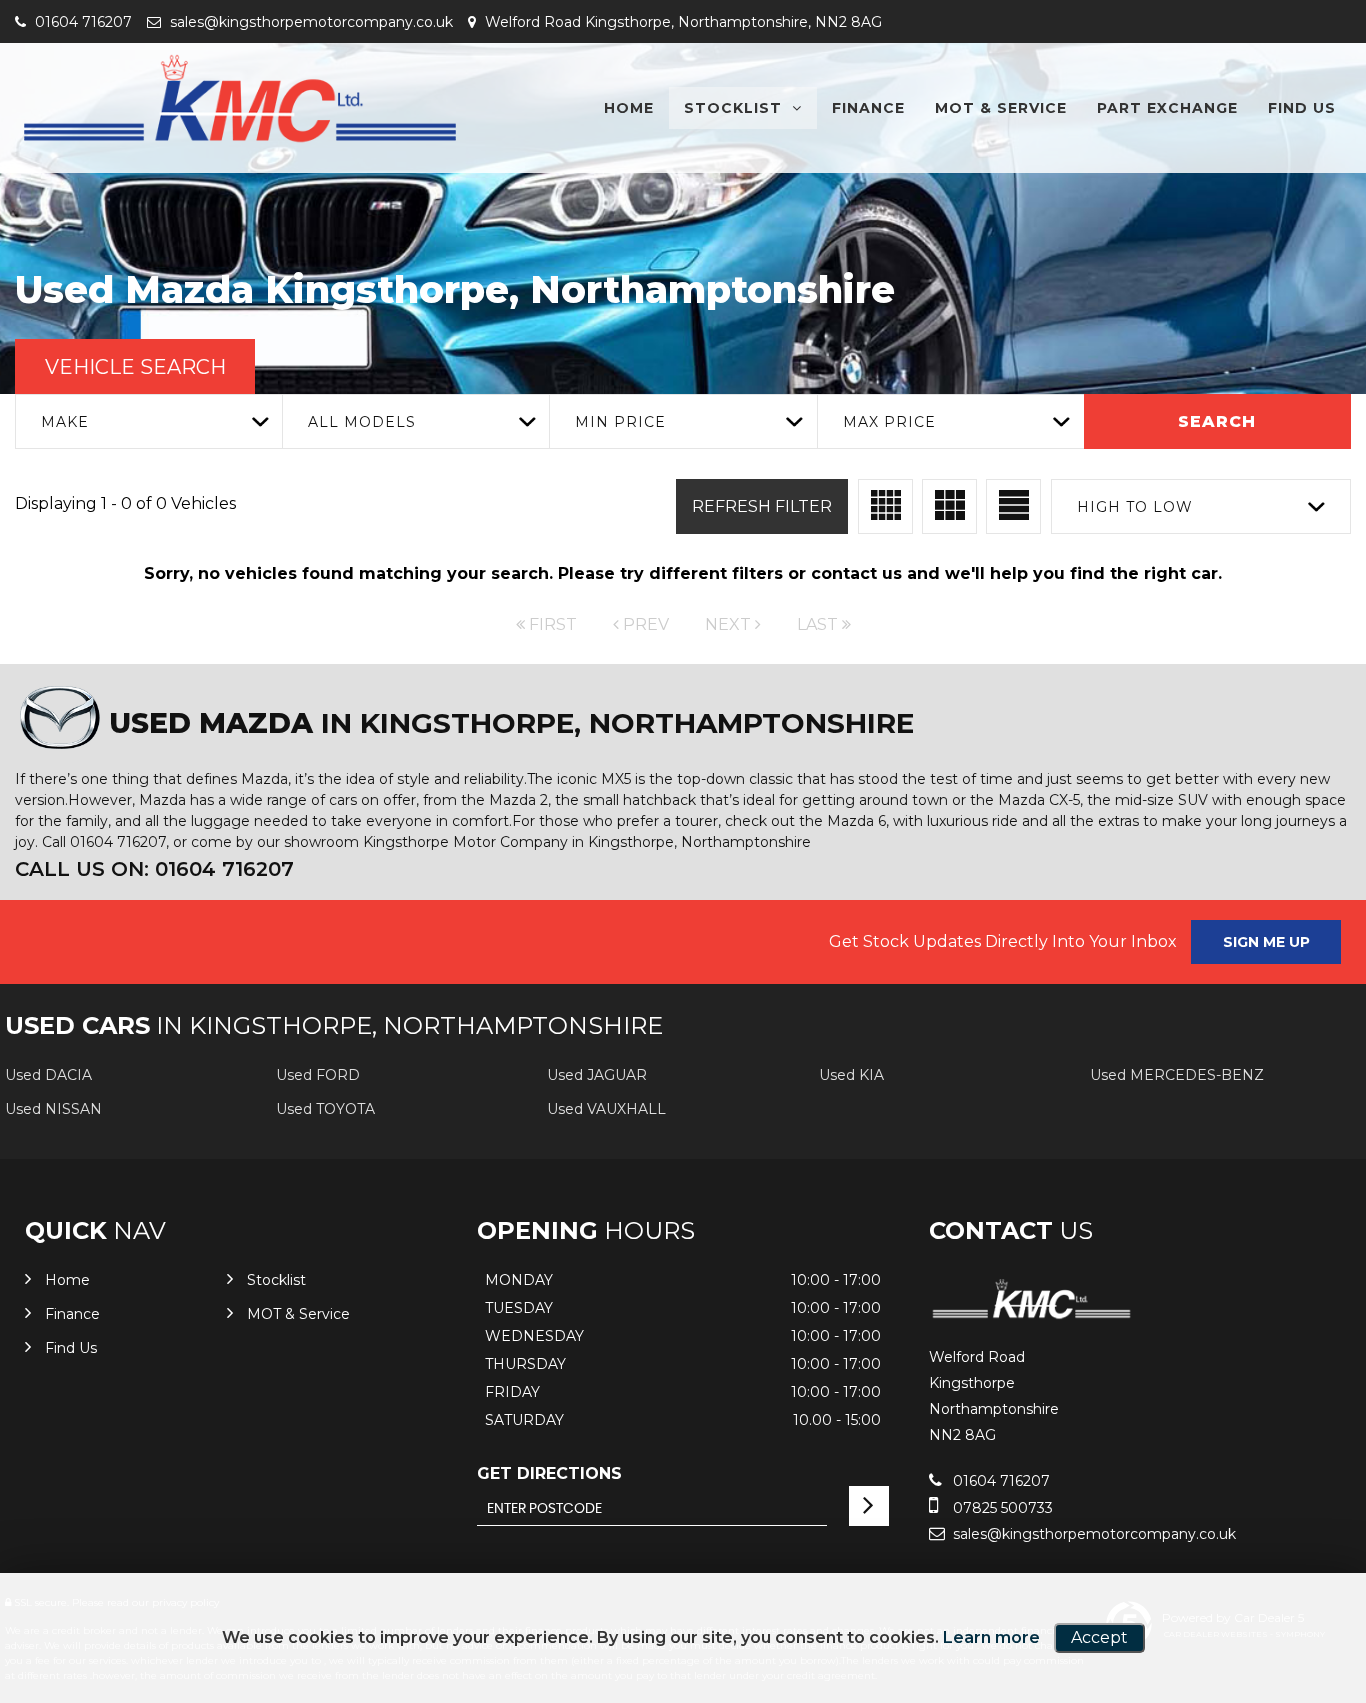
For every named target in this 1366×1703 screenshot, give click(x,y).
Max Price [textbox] (889, 422)
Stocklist (733, 108)
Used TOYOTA (325, 1109)
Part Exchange (1167, 108)
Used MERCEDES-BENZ (1177, 1075)
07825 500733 (1001, 1508)
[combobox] (148, 421)
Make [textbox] (65, 422)
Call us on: (154, 869)
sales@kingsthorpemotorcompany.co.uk (309, 22)
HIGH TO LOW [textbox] (1135, 507)
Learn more (991, 1637)
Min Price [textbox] (620, 422)
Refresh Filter (762, 506)
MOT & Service (1001, 108)
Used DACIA (48, 1075)
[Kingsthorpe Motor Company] (240, 100)
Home (629, 108)
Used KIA (851, 1075)
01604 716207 (81, 22)
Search (1217, 421)
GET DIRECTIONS (549, 1473)
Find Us (1302, 108)
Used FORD (318, 1075)
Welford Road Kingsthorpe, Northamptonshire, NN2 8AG (681, 22)
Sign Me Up (1266, 942)
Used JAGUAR (597, 1075)
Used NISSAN (53, 1109)
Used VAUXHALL (606, 1109)
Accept (1099, 1637)
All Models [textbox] (362, 422)
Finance (868, 108)
